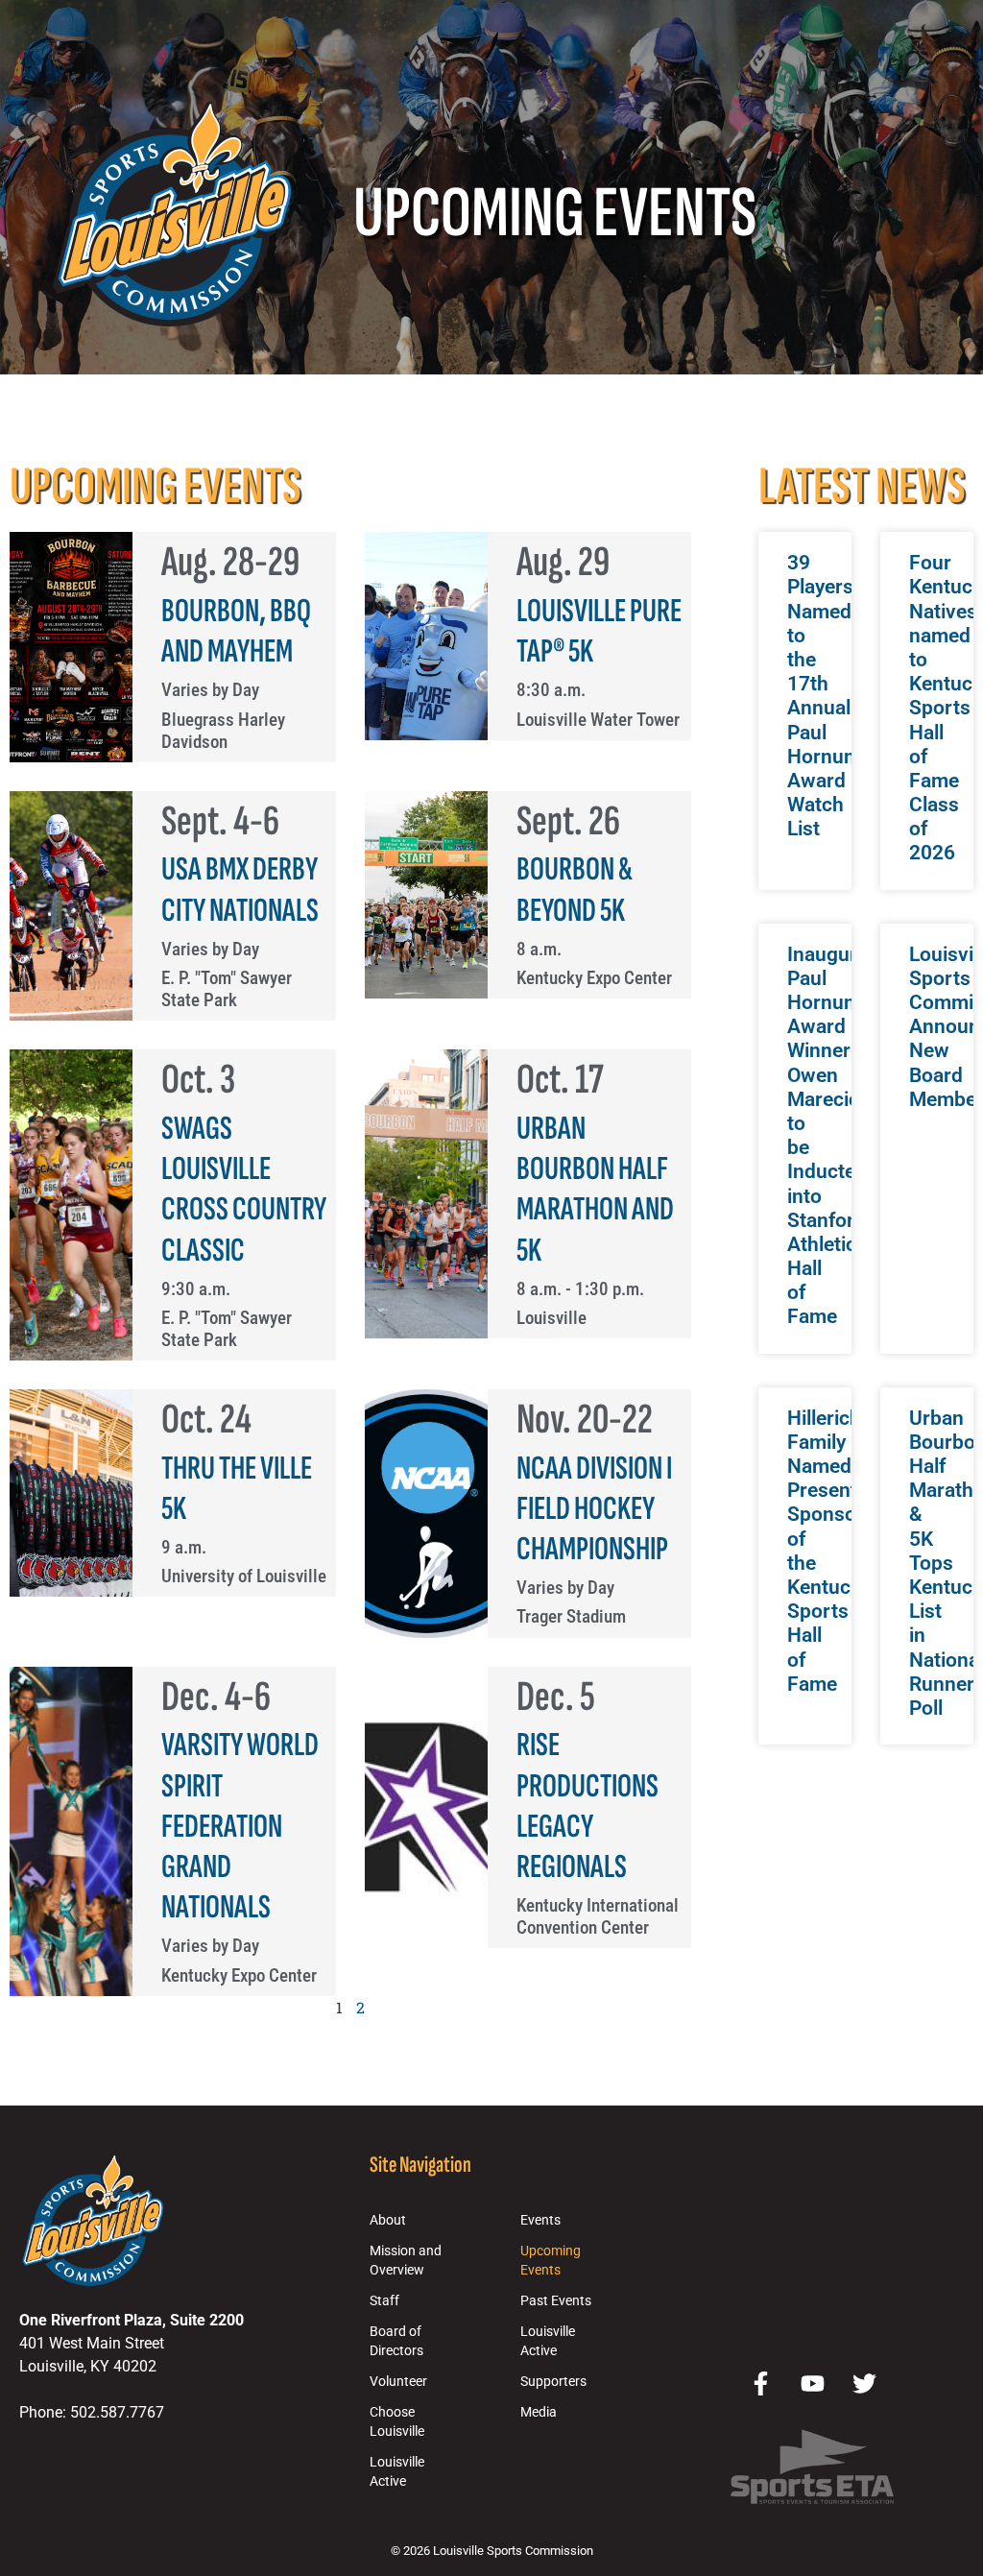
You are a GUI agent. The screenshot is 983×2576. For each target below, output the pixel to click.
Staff (384, 2301)
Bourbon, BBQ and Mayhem (236, 631)
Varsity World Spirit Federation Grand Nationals (240, 1826)
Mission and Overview (406, 2261)
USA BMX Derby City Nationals (240, 890)
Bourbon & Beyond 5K (575, 890)
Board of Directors (396, 2341)
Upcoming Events (551, 2261)
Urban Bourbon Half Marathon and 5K (595, 1190)
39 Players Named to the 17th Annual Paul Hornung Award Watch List (827, 696)
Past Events (556, 2301)
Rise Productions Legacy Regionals (587, 1806)
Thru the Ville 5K (237, 1489)
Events (540, 2220)
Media (539, 2412)
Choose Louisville (397, 2422)
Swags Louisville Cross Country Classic (244, 1190)
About (388, 2220)
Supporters (553, 2382)
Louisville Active (397, 2472)
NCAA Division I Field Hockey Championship (594, 1509)
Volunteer (398, 2382)
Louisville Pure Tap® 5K (599, 631)
